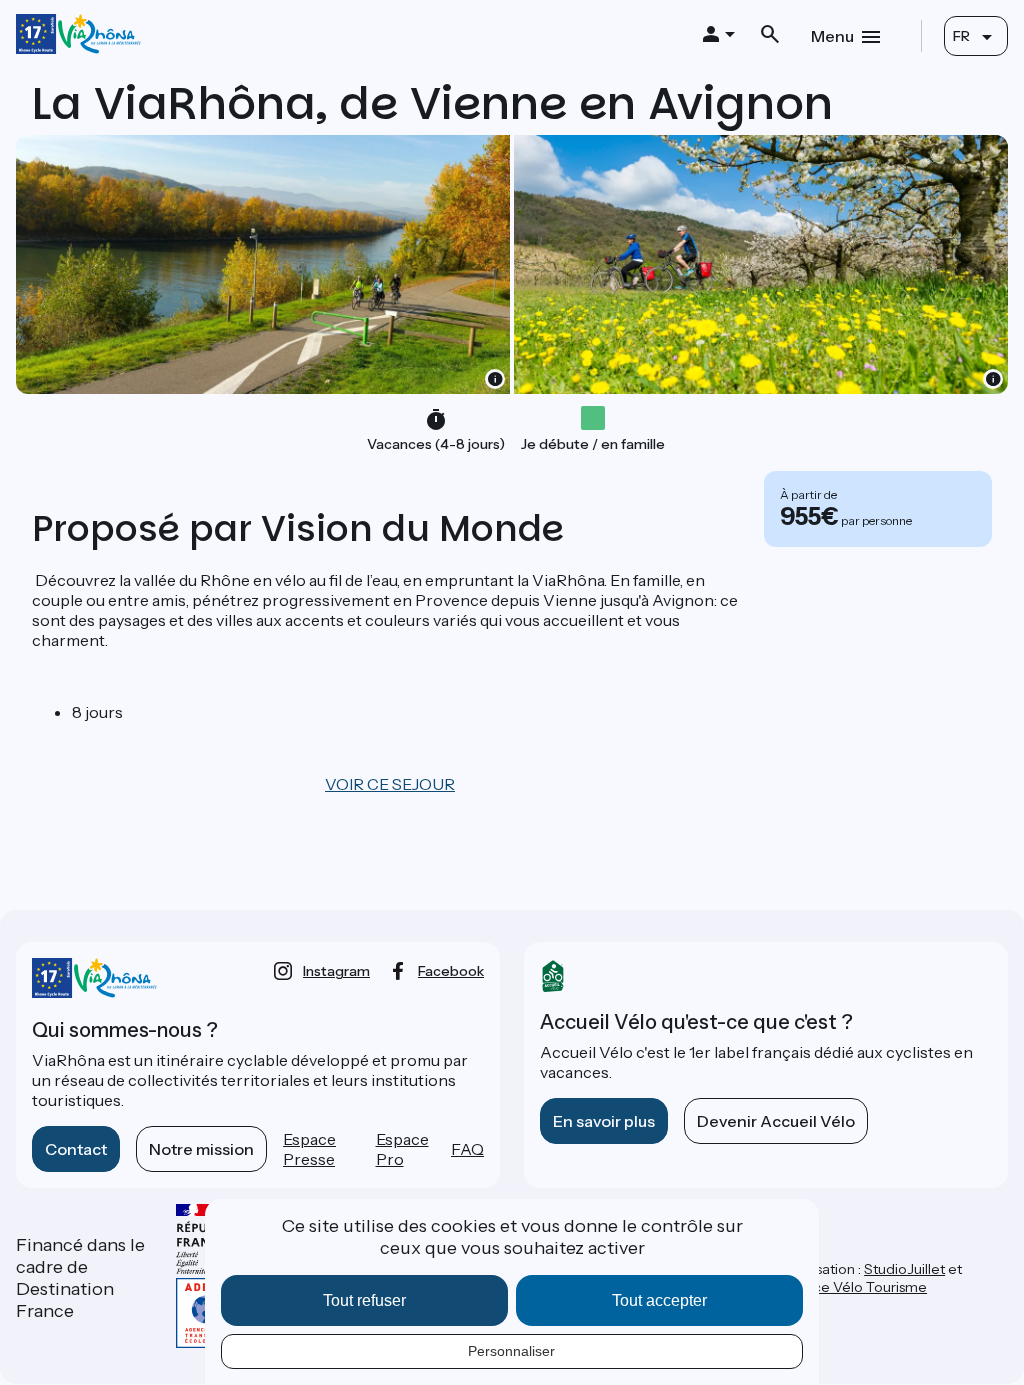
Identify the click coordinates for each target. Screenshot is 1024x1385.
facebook (451, 971)
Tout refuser (364, 1300)
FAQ (467, 1149)
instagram (336, 971)
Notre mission (201, 1149)
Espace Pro (402, 1149)
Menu (832, 36)
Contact (76, 1149)
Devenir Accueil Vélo (776, 1121)
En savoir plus (604, 1121)
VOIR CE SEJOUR (390, 784)
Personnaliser (511, 1351)
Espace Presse (309, 1149)
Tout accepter (659, 1300)
